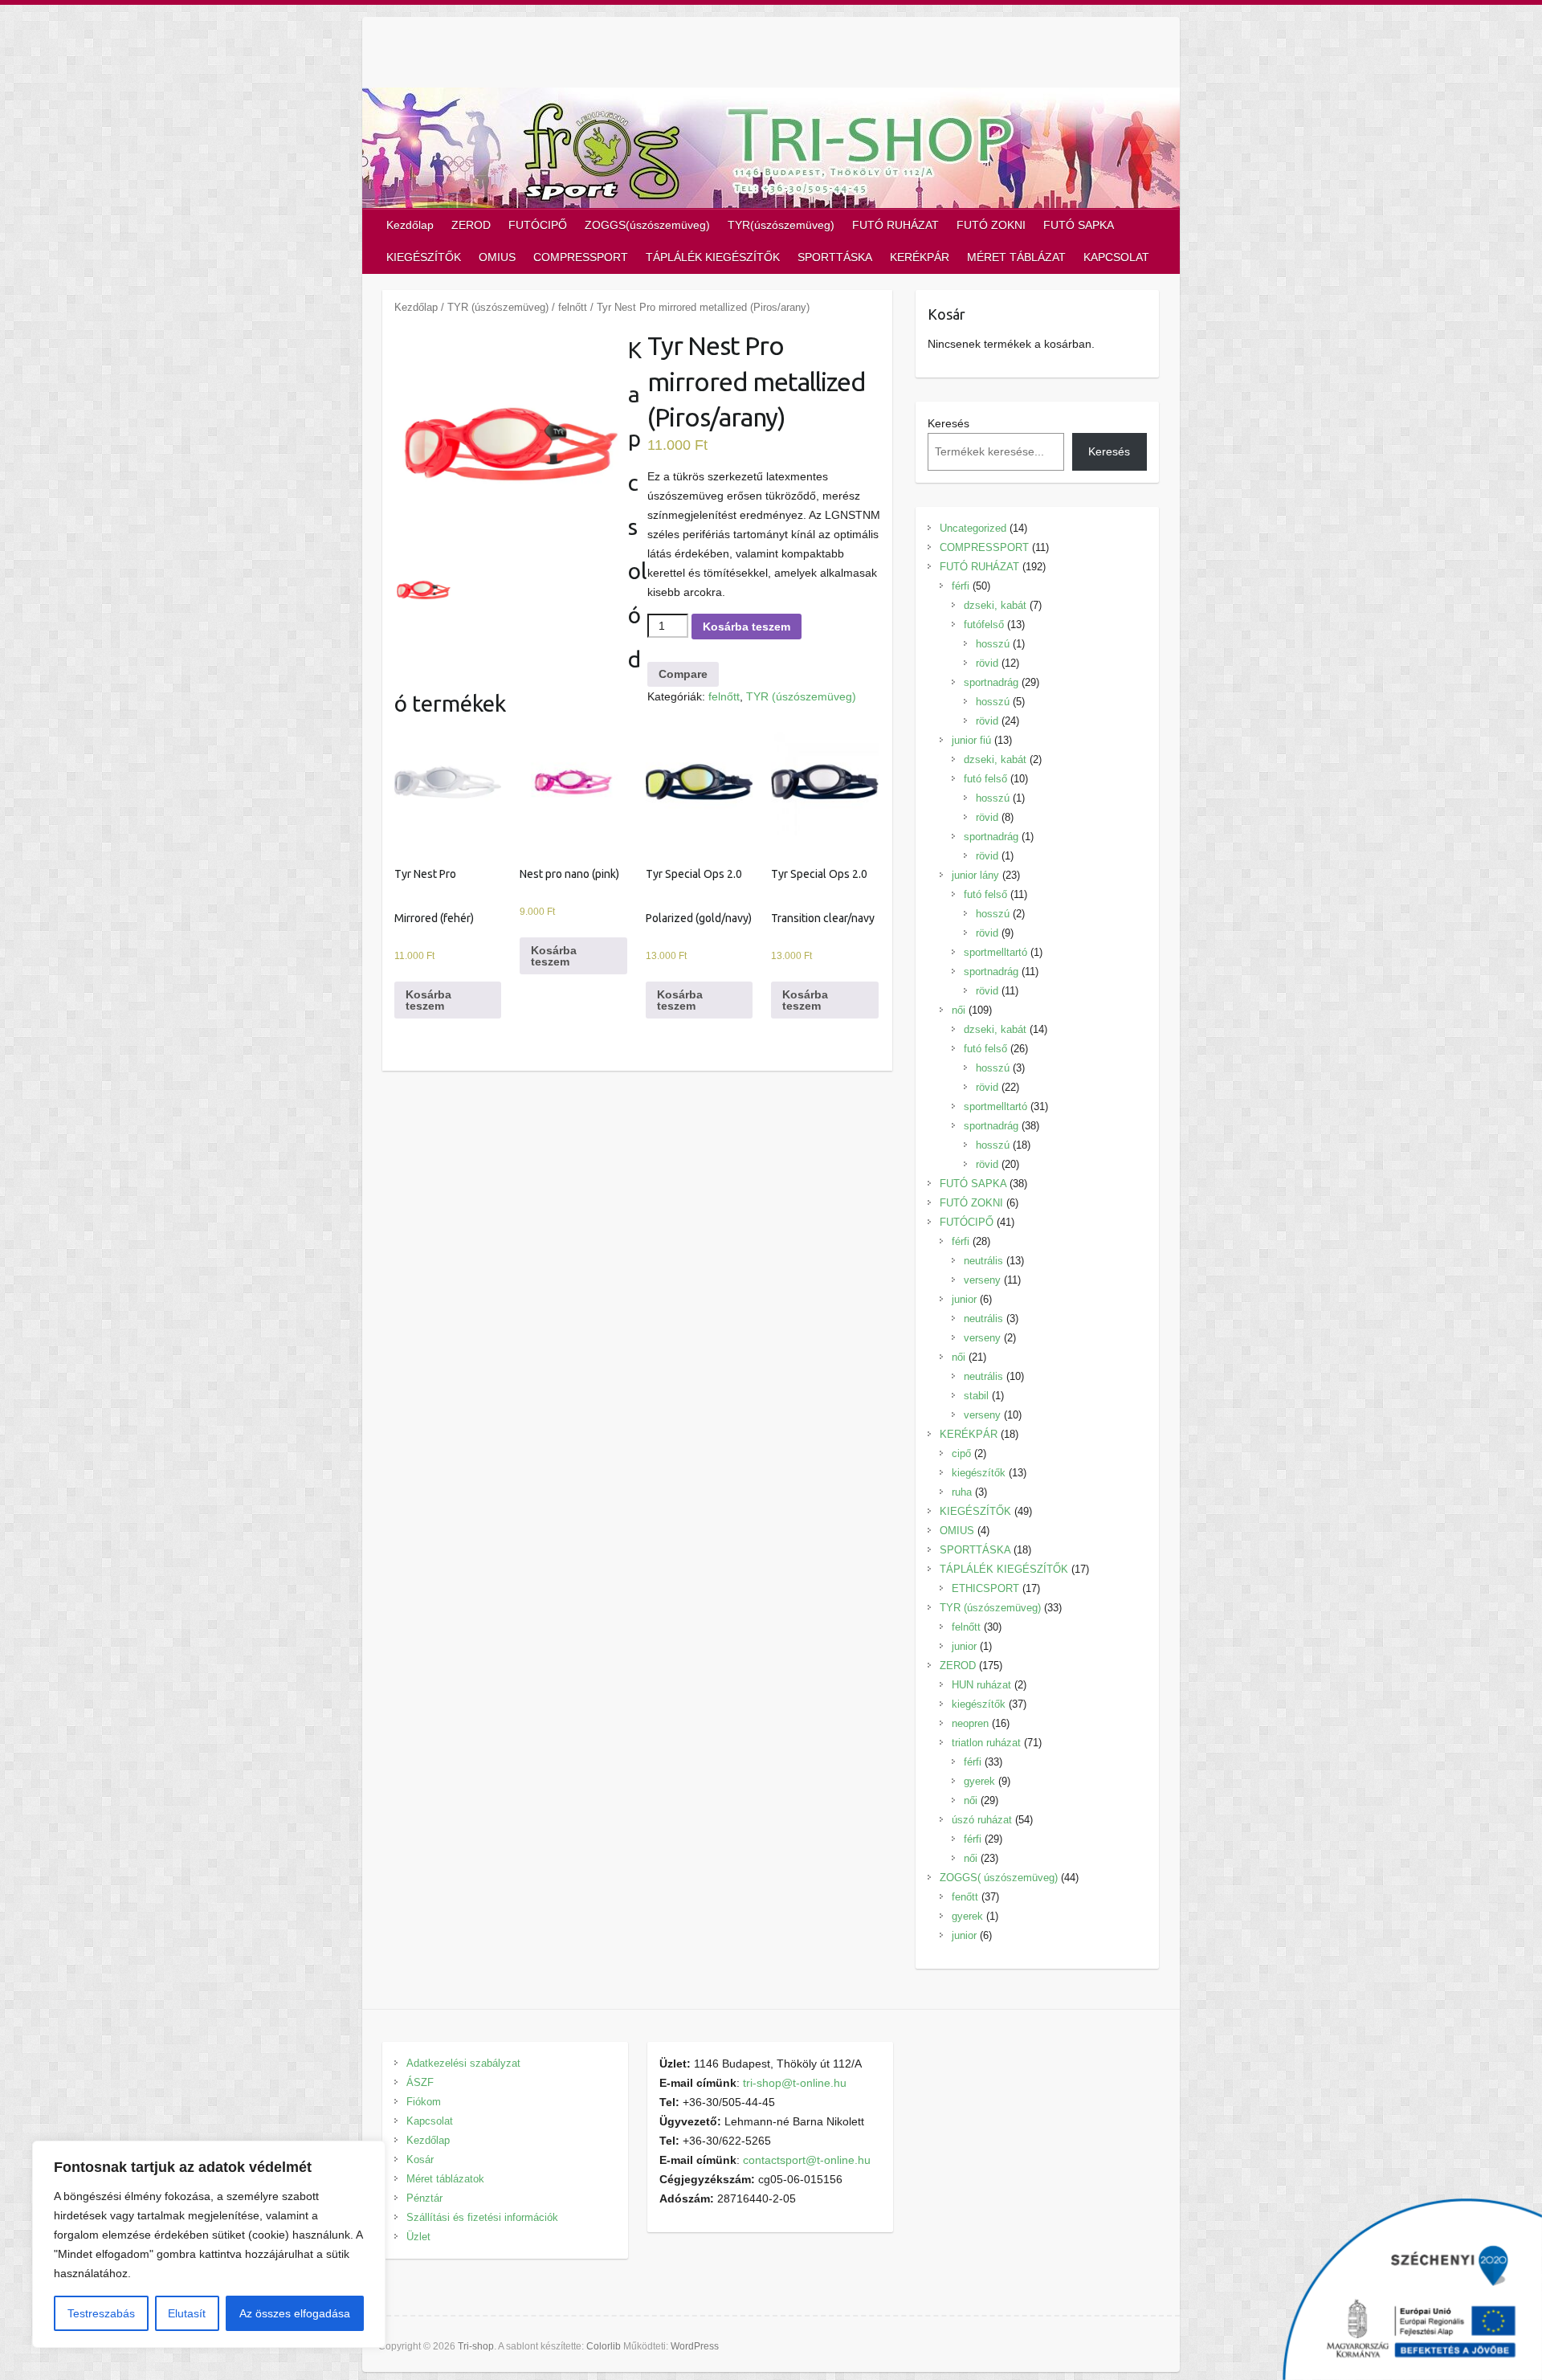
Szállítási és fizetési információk (482, 2217)
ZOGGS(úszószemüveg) (647, 225)
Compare (683, 674)
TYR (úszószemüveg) (498, 307)
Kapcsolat (430, 2121)
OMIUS (497, 257)
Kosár (420, 2160)
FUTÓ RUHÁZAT (895, 225)
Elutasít (187, 2313)
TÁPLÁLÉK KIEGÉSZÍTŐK (713, 257)
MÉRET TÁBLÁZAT (1016, 257)
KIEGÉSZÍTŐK (424, 257)
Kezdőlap (410, 225)
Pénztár (424, 2198)
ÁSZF (420, 2082)
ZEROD (471, 225)
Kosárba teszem (747, 627)
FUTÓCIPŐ (538, 225)
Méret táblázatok (445, 2179)
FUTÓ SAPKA (1079, 225)
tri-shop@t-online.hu (795, 2083)
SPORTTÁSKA (835, 257)
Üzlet (418, 2237)
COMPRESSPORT (581, 257)
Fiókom (424, 2102)
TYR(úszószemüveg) (781, 225)
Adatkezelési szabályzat (463, 2063)
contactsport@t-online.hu (807, 2160)
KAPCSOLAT (1116, 257)
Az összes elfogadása (295, 2313)
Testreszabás (101, 2313)
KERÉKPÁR (920, 257)
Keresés (948, 423)
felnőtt (573, 307)
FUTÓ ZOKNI (991, 225)
